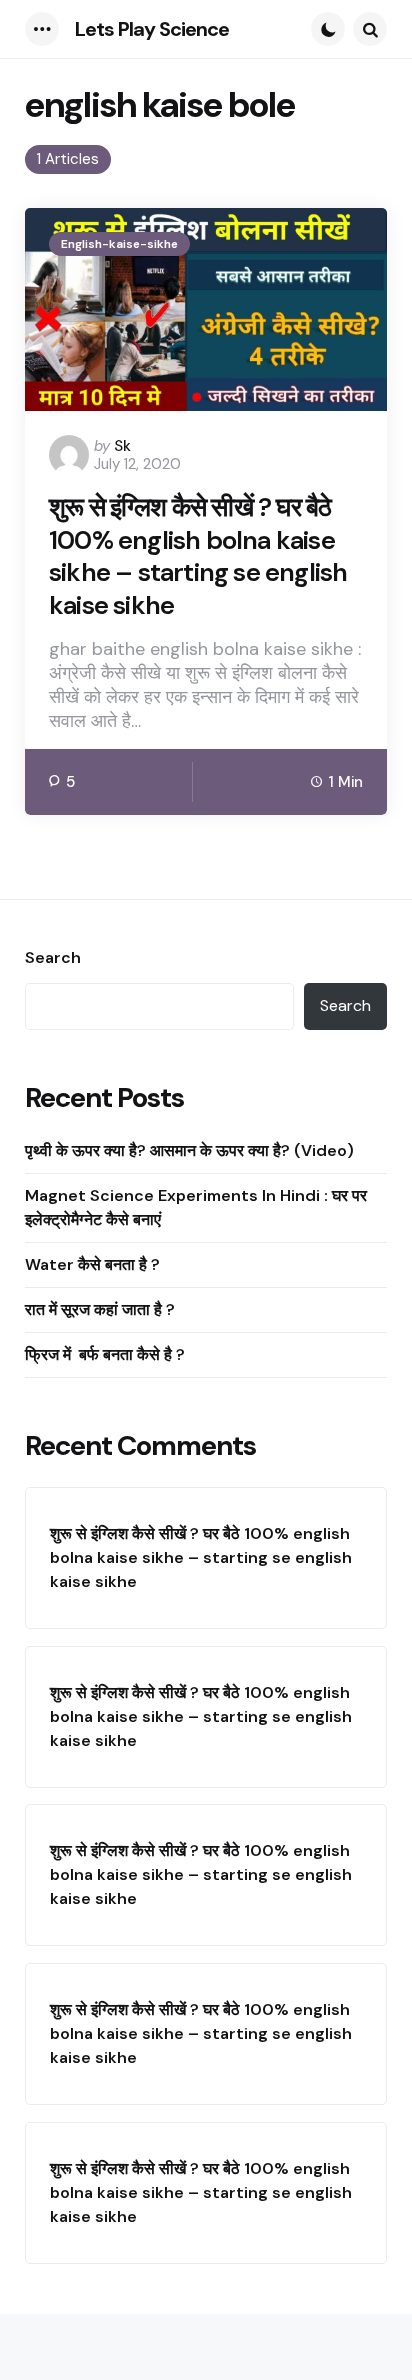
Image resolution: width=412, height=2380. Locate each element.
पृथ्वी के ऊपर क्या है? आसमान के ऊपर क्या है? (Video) (189, 1150)
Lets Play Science (152, 29)
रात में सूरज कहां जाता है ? (100, 1309)
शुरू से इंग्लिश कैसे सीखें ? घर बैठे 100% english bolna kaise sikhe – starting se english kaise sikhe (198, 556)
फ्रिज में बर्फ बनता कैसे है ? (107, 1354)
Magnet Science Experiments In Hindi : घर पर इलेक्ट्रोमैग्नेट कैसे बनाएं (196, 1207)
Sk (122, 446)
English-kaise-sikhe (119, 244)
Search (53, 958)
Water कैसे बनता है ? (92, 1264)
